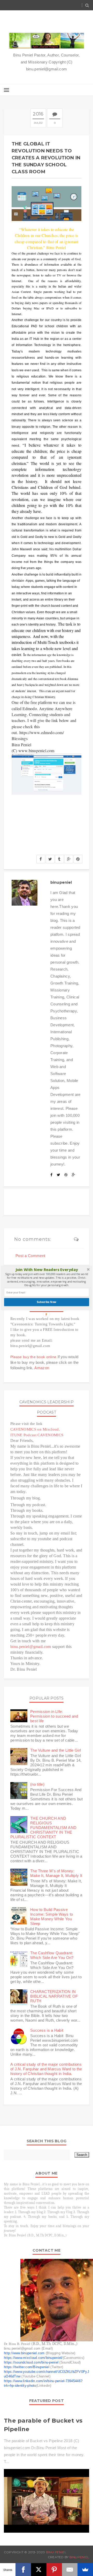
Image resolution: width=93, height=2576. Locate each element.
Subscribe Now (47, 1302)
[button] (47, 1269)
